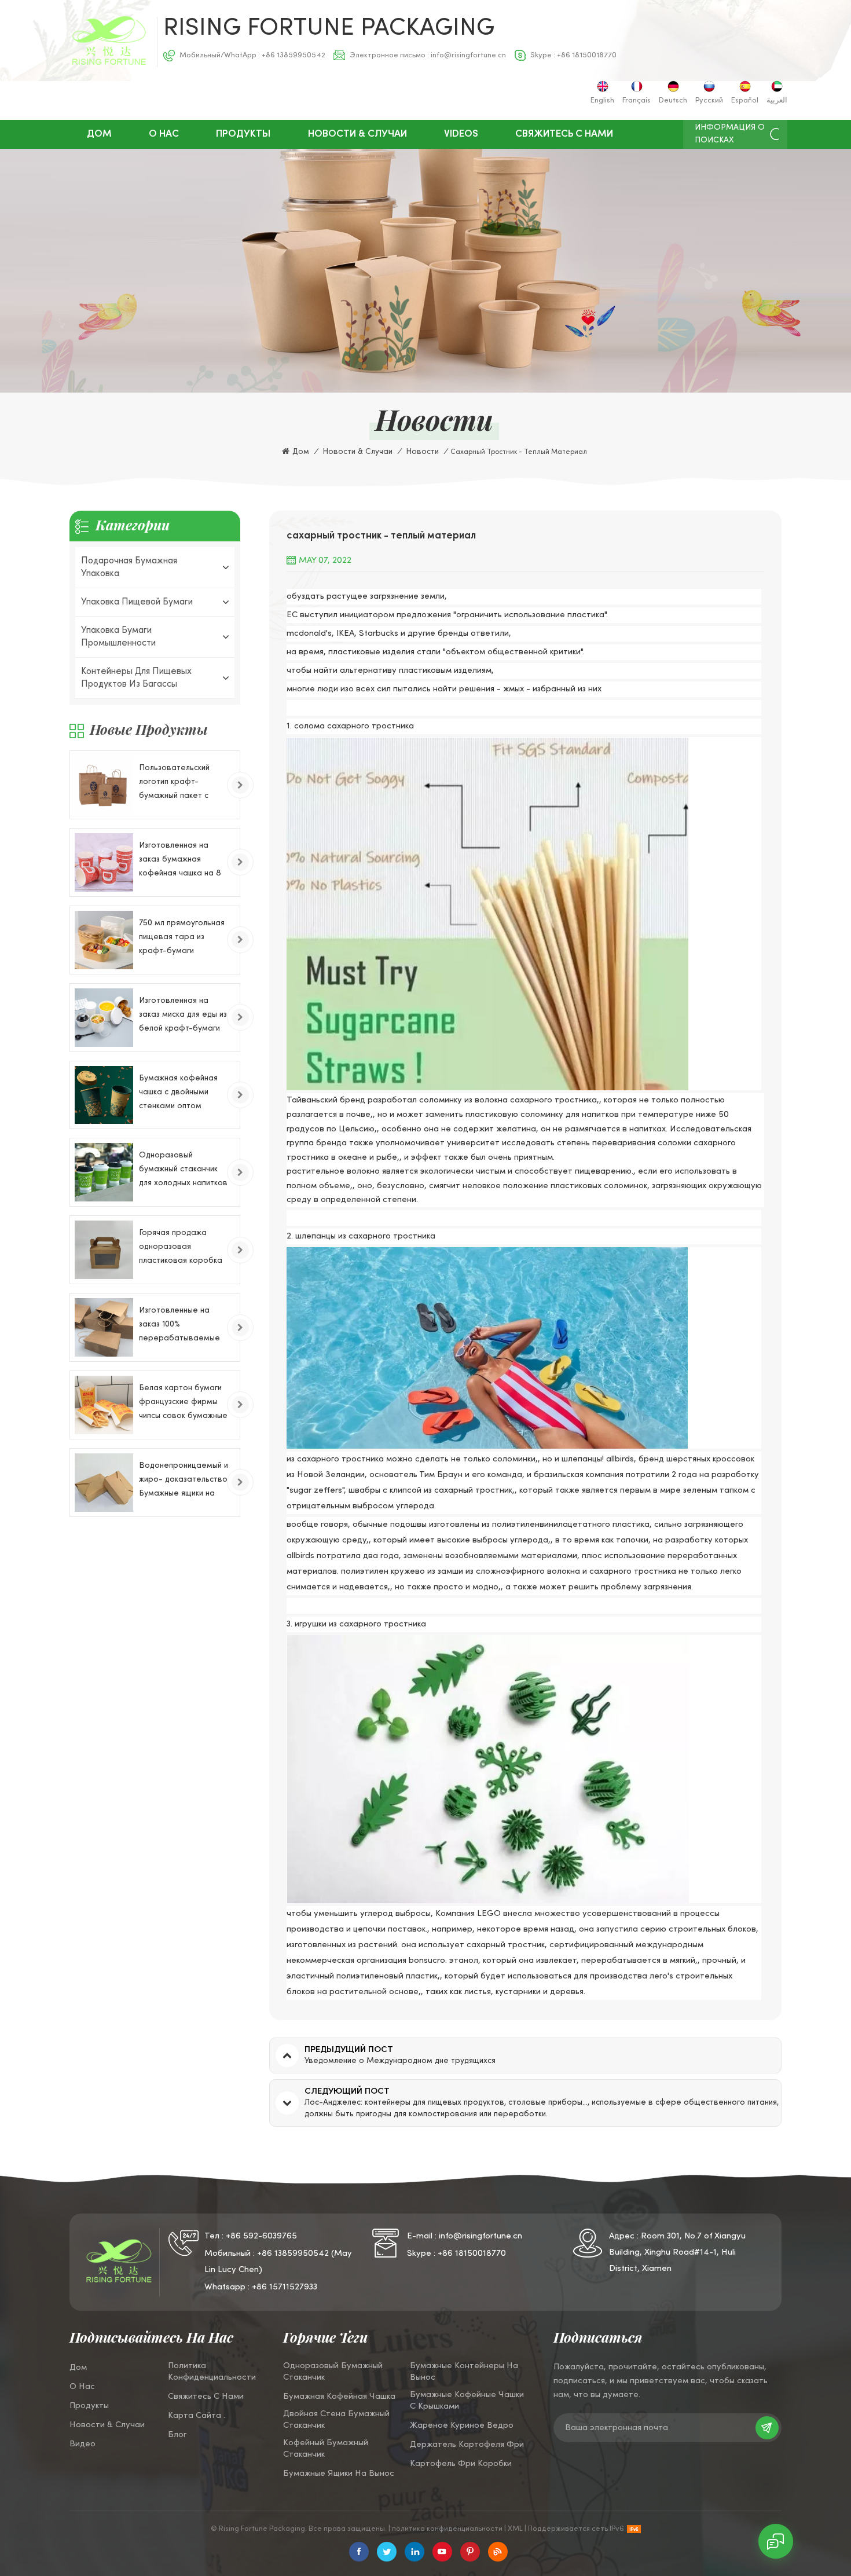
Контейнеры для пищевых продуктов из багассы (136, 678)
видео (82, 2444)
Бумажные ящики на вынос (339, 2474)
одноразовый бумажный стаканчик (333, 2372)
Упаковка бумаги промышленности (118, 637)
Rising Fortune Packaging (329, 29)
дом (78, 2368)
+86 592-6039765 (261, 2236)
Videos (461, 134)
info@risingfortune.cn (468, 56)
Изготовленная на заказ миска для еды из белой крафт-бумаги (183, 1015)
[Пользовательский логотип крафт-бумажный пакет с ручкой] (104, 785)
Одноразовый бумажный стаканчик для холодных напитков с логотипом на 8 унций (184, 1171)
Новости (422, 452)
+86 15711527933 (285, 2287)
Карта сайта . (197, 2416)
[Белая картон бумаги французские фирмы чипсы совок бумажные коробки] (104, 1405)
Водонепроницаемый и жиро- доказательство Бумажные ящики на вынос (184, 1481)
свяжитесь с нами (564, 134)
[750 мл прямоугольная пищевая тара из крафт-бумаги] (104, 940)
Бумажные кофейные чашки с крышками (467, 2401)
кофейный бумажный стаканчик (326, 2449)
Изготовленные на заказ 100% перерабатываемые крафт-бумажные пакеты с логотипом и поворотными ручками (182, 1326)
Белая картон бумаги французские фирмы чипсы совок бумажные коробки (183, 1404)
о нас (164, 134)
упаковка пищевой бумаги (137, 602)
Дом (99, 134)
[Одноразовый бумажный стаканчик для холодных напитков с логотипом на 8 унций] (104, 1172)
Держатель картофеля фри (467, 2445)
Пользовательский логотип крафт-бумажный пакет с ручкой (174, 784)
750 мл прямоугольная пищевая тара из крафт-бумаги (182, 937)
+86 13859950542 (294, 56)
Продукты (243, 134)
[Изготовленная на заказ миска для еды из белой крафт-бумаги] (104, 1018)
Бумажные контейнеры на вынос (464, 2372)
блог (177, 2435)
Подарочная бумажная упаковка (129, 567)
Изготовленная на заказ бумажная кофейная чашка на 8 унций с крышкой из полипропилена (180, 861)
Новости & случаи (357, 134)
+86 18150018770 (587, 56)
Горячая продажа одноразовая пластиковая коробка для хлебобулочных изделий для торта (181, 1249)
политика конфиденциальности (212, 2372)
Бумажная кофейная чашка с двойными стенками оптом (178, 1092)
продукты (89, 2406)
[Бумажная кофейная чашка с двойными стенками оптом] (104, 1095)
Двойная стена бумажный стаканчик (336, 2420)
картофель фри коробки (461, 2464)
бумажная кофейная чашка (339, 2397)
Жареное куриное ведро (462, 2425)
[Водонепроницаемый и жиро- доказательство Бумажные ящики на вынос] (104, 1483)
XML (515, 2529)
